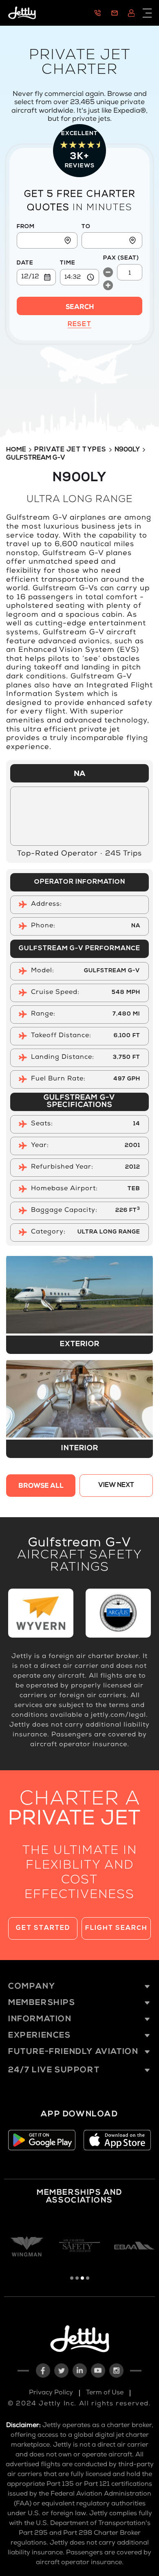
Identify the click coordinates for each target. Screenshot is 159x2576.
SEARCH (80, 308)
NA (79, 774)
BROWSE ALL (41, 1487)
